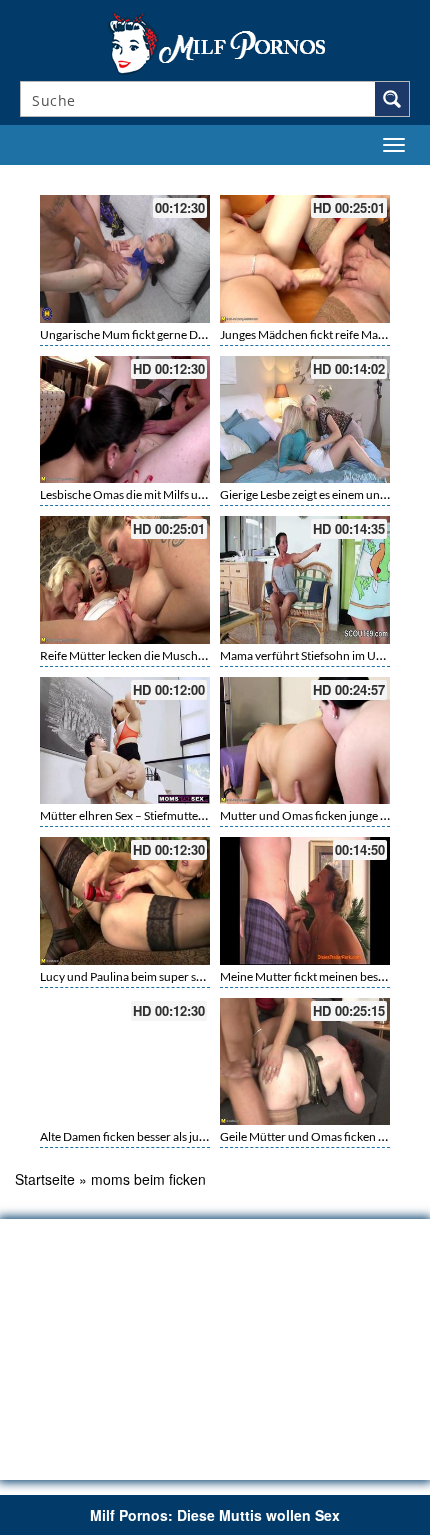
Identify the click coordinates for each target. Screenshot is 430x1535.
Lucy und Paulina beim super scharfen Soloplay (162, 976)
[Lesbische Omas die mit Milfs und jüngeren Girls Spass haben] (125, 420)
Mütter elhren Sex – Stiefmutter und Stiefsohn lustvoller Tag (194, 815)
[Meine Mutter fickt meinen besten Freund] (305, 901)
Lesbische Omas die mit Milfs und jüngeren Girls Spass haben (197, 494)
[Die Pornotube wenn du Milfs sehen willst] (215, 42)
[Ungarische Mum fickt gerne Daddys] (125, 259)
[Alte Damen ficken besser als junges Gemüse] (125, 1062)
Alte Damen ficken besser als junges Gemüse (154, 1136)
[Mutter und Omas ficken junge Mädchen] (305, 741)
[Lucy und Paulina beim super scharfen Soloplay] (125, 901)
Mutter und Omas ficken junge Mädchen (325, 815)
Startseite (45, 1179)
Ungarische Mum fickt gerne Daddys (134, 334)
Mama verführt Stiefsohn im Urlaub (312, 655)
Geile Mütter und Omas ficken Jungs (314, 1136)
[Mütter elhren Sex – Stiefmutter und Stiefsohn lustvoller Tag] (125, 741)
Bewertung (367, 175)
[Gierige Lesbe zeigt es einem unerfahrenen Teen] (305, 420)
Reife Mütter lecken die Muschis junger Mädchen (167, 655)
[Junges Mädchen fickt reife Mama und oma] (305, 259)
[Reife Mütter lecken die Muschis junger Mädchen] (125, 580)
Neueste (244, 175)
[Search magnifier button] (392, 99)
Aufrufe (302, 175)
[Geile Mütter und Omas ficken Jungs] (305, 1062)
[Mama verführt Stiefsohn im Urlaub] (305, 580)
